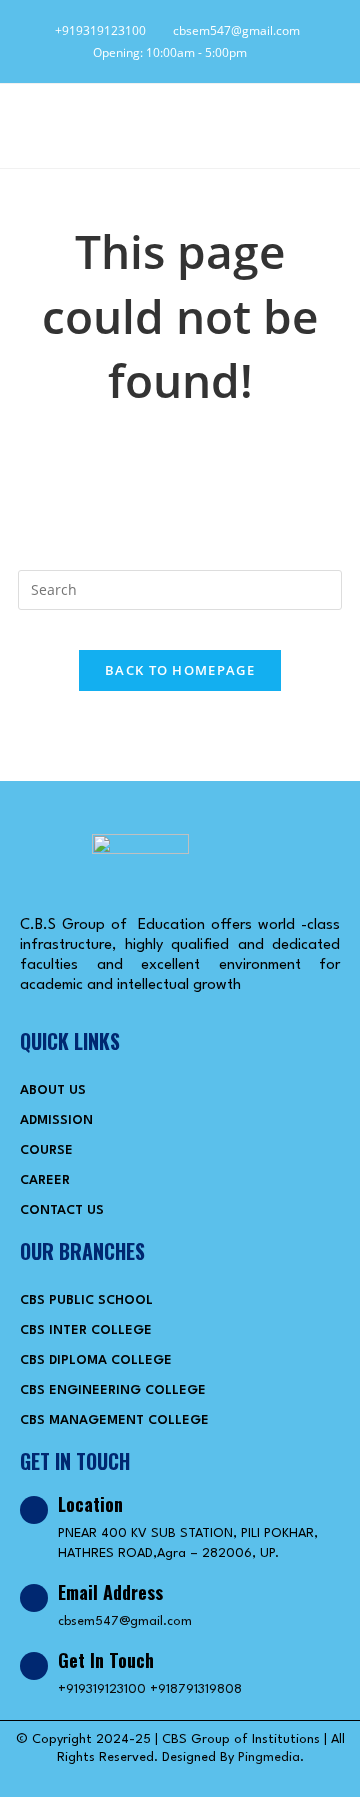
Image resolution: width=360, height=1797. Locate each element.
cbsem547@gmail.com (232, 30)
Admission (56, 1120)
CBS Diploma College (96, 1360)
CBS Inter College (86, 1330)
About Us (53, 1090)
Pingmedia (269, 1757)
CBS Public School (86, 1300)
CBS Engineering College (113, 1390)
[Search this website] (180, 587)
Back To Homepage (180, 670)
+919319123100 (97, 30)
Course (46, 1150)
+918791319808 (196, 1689)
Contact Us (62, 1210)
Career (45, 1180)
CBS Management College (114, 1420)
